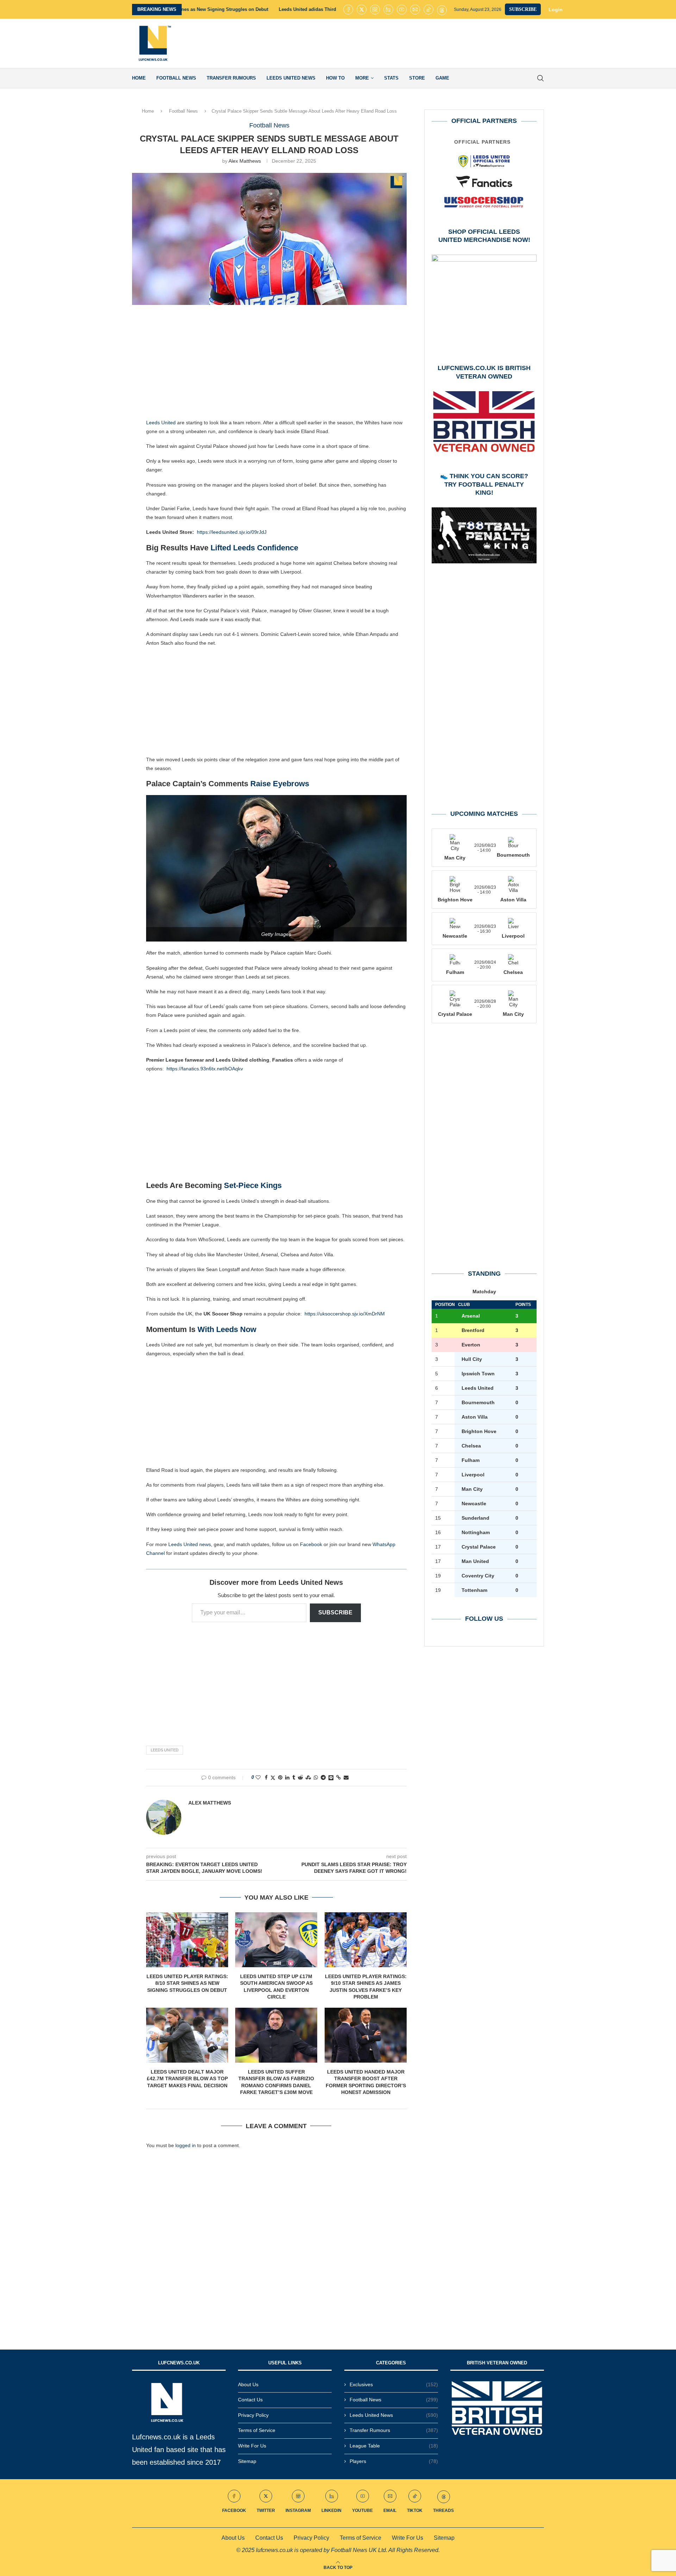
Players (394, 2461)
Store (417, 78)
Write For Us (252, 2446)
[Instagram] (375, 10)
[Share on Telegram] (323, 1777)
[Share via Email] (346, 1777)
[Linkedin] (388, 10)
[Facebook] (348, 10)
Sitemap (247, 2461)
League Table (394, 2446)
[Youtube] (402, 10)
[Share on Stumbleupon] (308, 1777)
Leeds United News (291, 78)
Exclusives (394, 2384)
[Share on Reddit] (300, 1777)
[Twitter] (362, 10)
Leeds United (161, 423)
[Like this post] (258, 1777)
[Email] (415, 10)
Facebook (311, 1544)
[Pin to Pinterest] (280, 1777)
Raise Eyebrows (280, 784)
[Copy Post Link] (339, 1777)
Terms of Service (257, 2430)
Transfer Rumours (231, 78)
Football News (176, 78)
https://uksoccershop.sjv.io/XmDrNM (345, 1314)
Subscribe (335, 1612)
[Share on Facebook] (266, 1777)
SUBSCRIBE (523, 9)
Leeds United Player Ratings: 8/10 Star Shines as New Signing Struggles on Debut (187, 1983)
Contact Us (250, 2400)
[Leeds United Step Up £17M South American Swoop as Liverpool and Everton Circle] (276, 1940)
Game (442, 78)
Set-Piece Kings (253, 1185)
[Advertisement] (416, 43)
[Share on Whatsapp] (316, 1777)
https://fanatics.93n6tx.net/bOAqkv (205, 1069)
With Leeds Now (227, 1329)
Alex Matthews (245, 161)
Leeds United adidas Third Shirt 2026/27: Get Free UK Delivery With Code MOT (215, 9)
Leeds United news (190, 1544)
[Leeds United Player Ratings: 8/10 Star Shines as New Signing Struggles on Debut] (187, 1940)
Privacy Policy (253, 2415)
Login (556, 10)
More (362, 78)
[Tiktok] (428, 10)
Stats (391, 78)
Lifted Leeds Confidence (254, 548)
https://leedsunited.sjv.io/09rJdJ (232, 532)
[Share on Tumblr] (294, 1777)
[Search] (540, 78)
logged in (186, 2145)
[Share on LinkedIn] (287, 1777)
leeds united (165, 1750)
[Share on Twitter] (273, 1778)
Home (139, 78)
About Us (248, 2384)
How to (335, 78)
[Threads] (442, 10)
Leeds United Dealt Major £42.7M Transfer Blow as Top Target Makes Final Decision (187, 2079)
